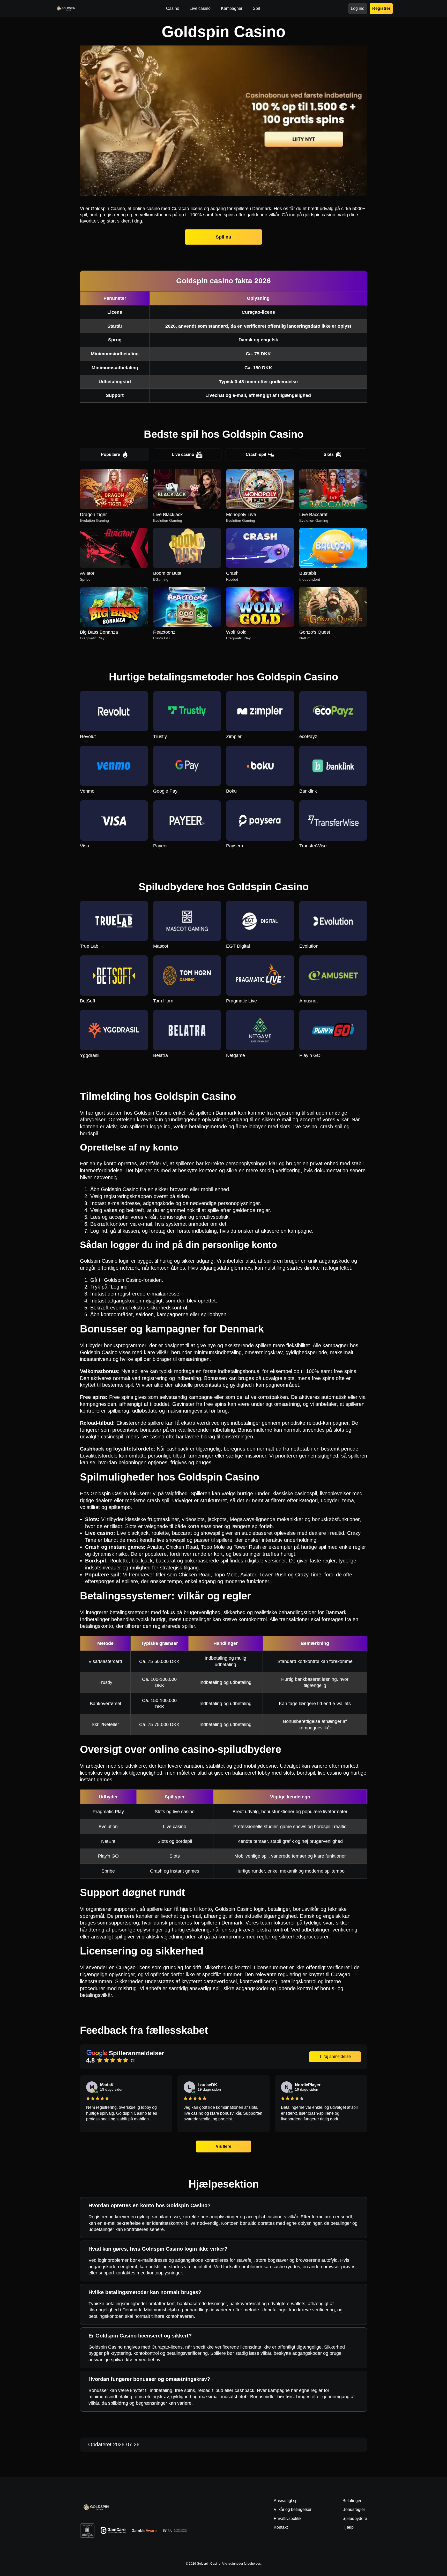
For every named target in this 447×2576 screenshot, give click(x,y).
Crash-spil (256, 454)
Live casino (183, 454)
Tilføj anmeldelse (335, 2056)
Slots (329, 454)
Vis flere (224, 2146)
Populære (110, 454)
